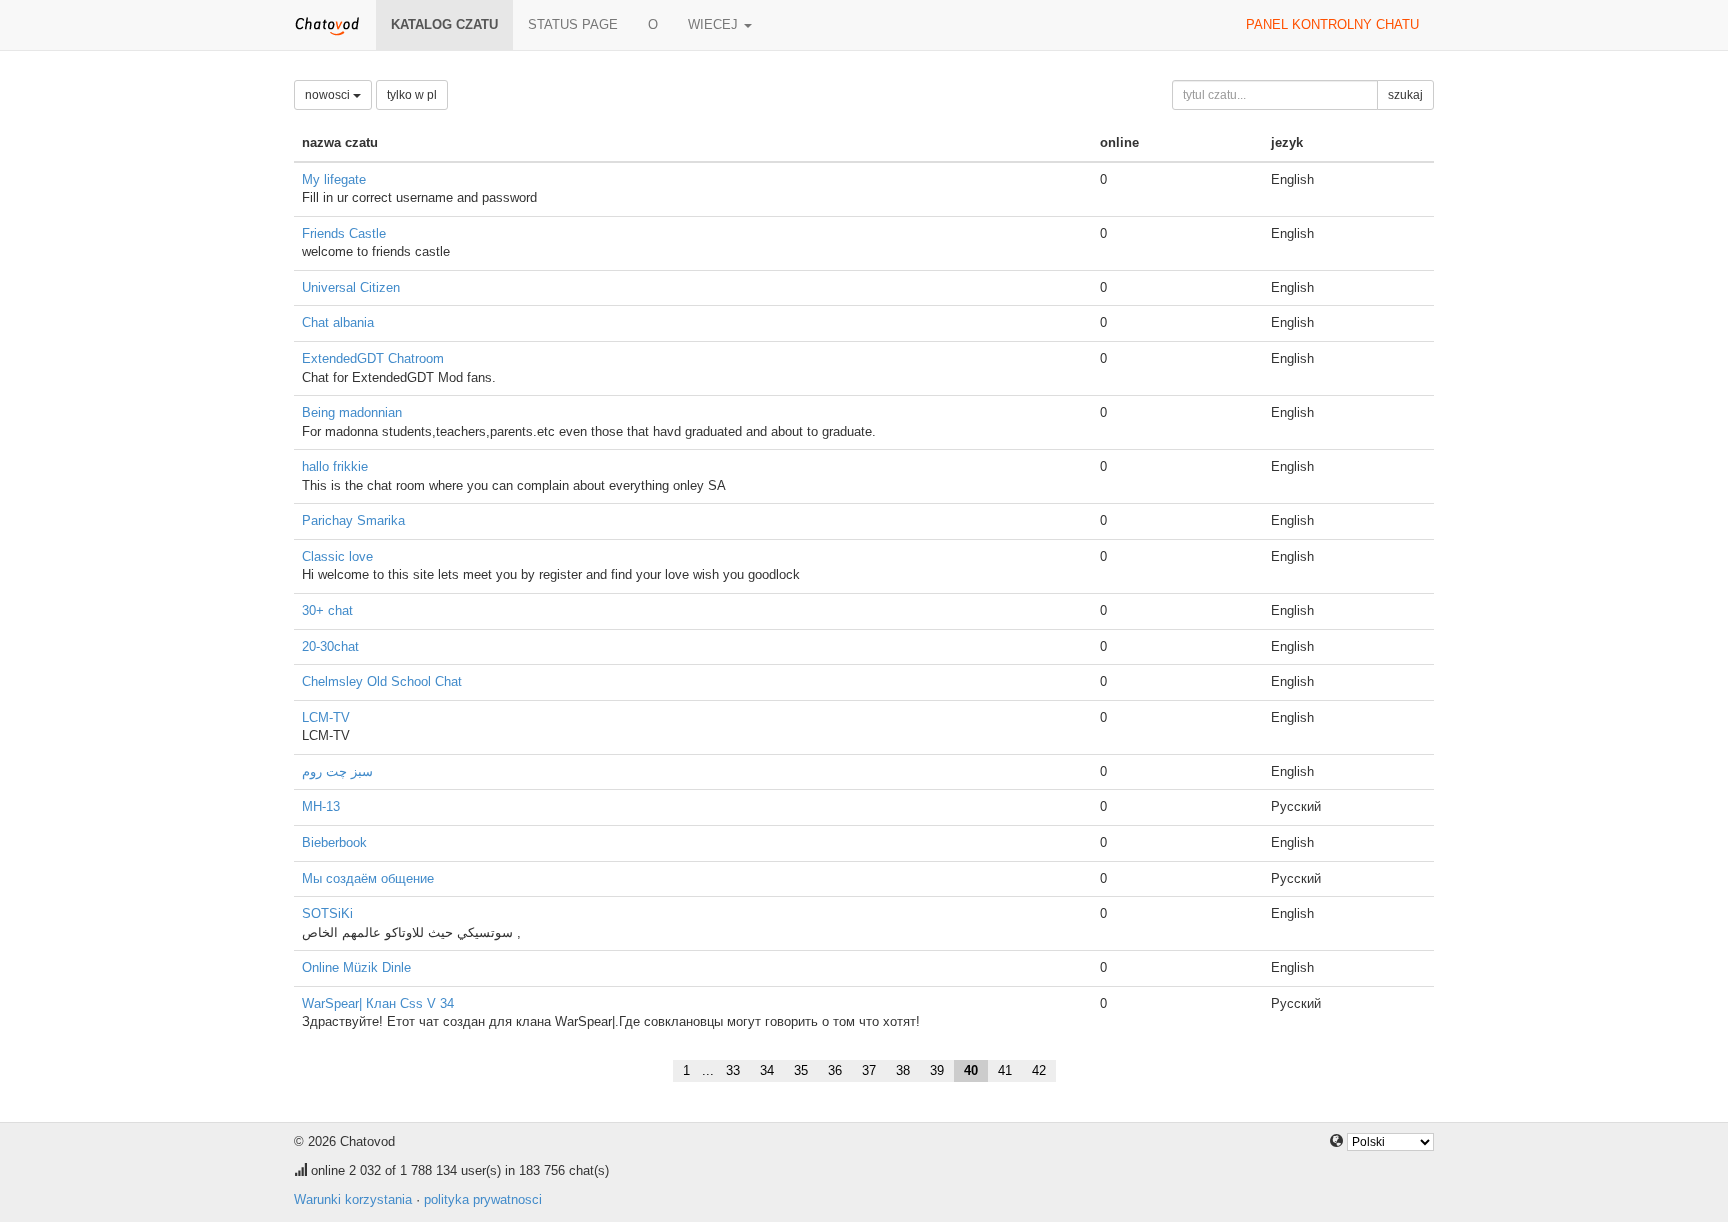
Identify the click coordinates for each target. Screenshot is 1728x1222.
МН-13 (321, 806)
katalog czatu (444, 24)
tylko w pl (412, 95)
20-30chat (330, 646)
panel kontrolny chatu (1332, 24)
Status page (573, 24)
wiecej (715, 24)
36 (835, 1070)
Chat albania (338, 322)
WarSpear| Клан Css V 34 (378, 1003)
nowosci (329, 95)
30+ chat (327, 610)
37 (869, 1070)
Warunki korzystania (353, 1199)
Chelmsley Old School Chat (382, 681)
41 (1005, 1070)
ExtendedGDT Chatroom (373, 358)
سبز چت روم (337, 771)
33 (733, 1070)
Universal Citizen (351, 287)
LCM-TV (326, 717)
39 (937, 1070)
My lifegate (334, 179)
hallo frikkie (335, 466)
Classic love (337, 556)
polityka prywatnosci (483, 1199)
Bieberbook (334, 842)
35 (801, 1070)
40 (971, 1070)
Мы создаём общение (368, 878)
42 (1039, 1070)
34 (767, 1070)
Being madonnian (352, 412)
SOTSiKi (327, 913)
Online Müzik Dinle (356, 967)
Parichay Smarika (353, 520)
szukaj (1405, 95)
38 (903, 1070)
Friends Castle (344, 233)
